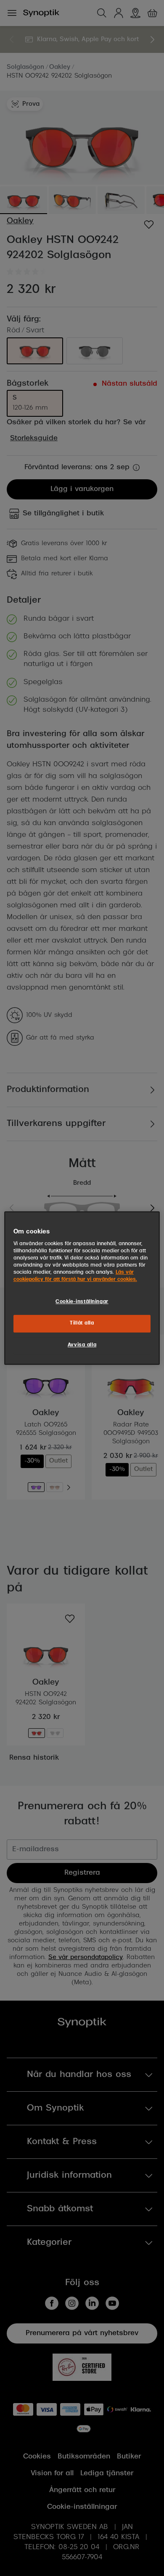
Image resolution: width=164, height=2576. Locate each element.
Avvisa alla (82, 1345)
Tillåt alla (82, 1323)
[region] (82, 1288)
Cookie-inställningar (82, 1302)
